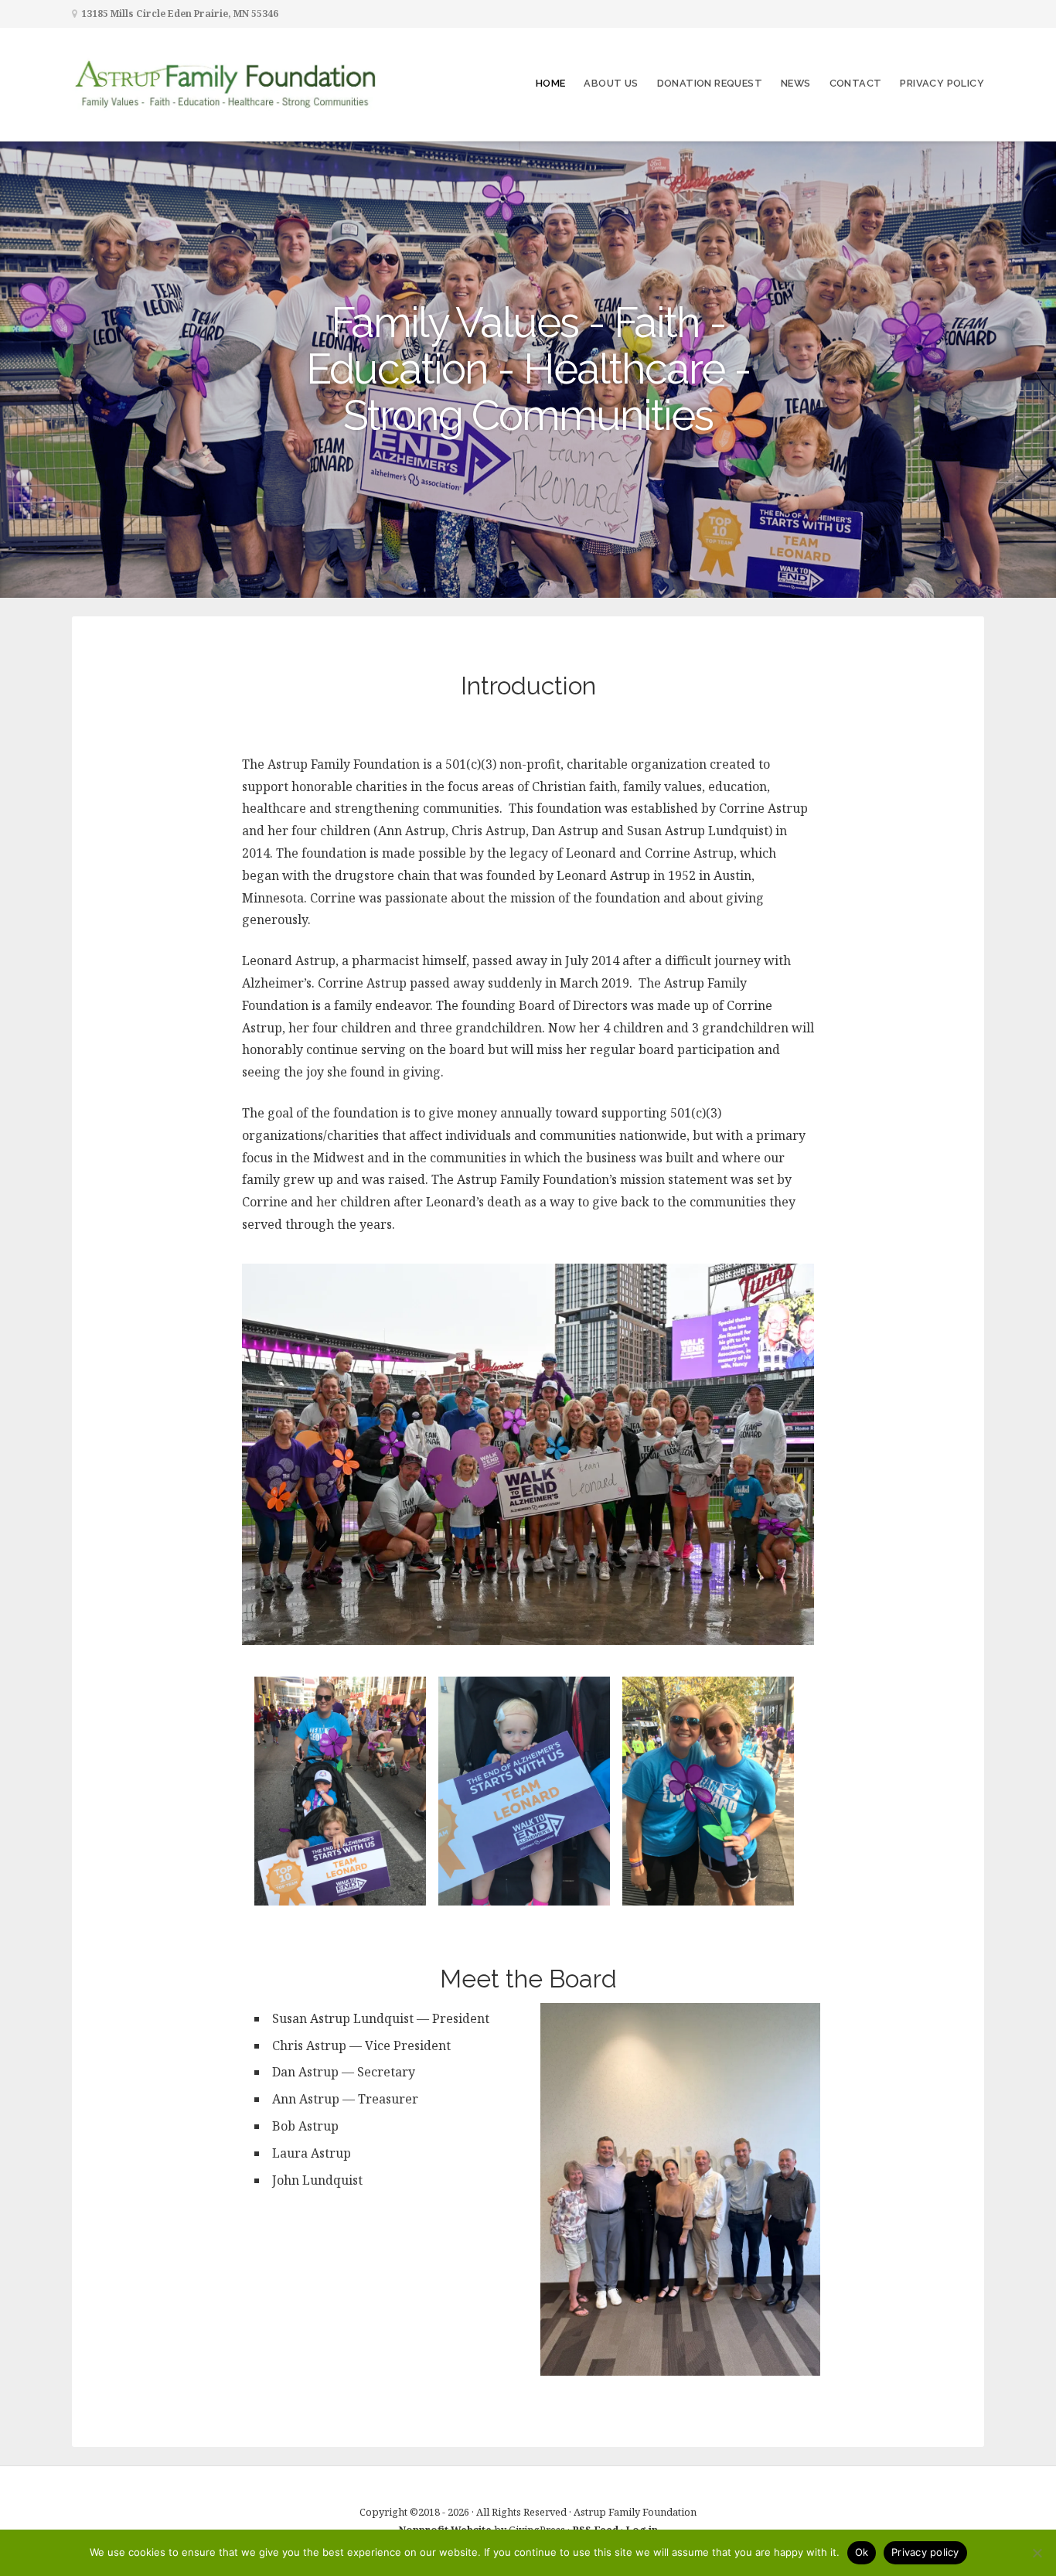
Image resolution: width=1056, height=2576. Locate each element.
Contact (856, 83)
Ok (862, 2552)
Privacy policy (925, 2552)
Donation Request (710, 83)
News (796, 83)
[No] (1037, 2553)
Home (551, 83)
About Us (611, 83)
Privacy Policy (942, 83)
